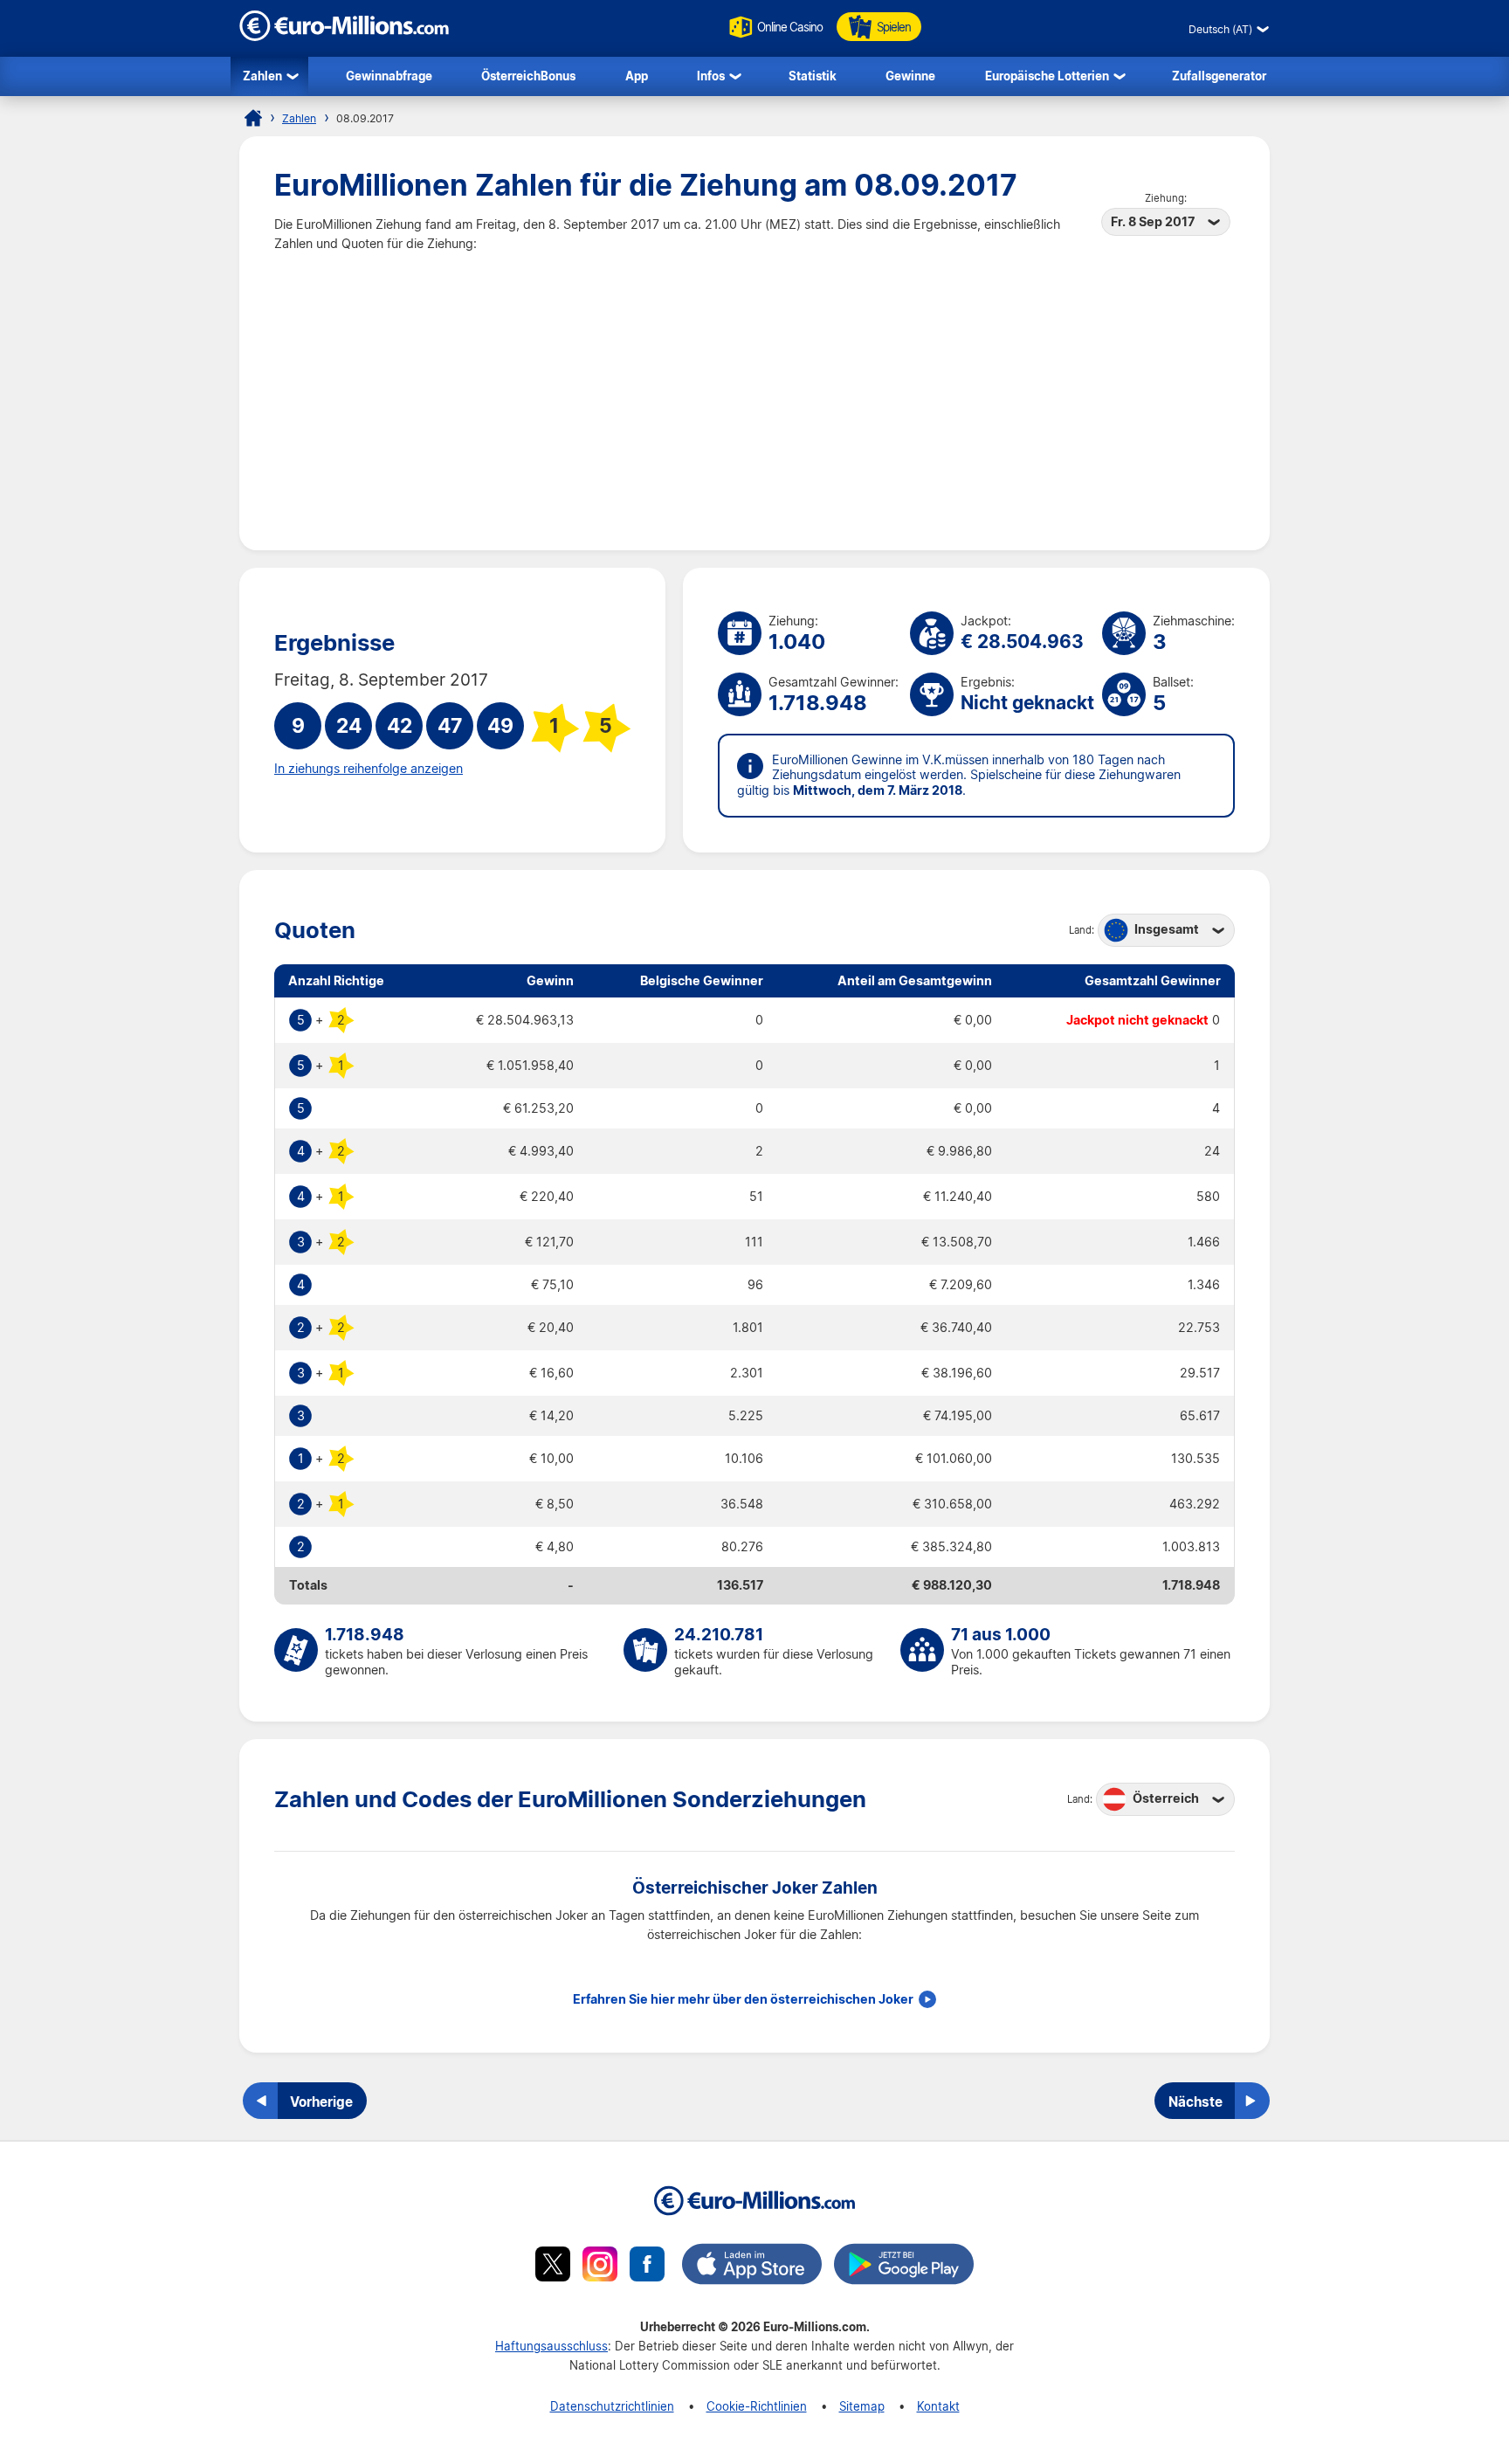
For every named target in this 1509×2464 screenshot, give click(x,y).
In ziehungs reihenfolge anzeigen (369, 769)
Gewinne (910, 76)
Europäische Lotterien (1047, 76)
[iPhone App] (752, 2267)
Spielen (894, 27)
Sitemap (862, 2406)
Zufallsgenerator (1219, 76)
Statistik (813, 76)
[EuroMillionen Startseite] (253, 118)
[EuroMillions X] (553, 2267)
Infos (711, 76)
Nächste (1195, 2102)
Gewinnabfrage (389, 76)
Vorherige (321, 2102)
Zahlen (262, 76)
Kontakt (938, 2406)
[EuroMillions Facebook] (647, 2267)
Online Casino (790, 27)
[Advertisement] (754, 384)
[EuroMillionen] (344, 36)
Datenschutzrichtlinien (612, 2406)
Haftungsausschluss (551, 2346)
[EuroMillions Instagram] (600, 2267)
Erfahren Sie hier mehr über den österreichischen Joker (743, 1999)
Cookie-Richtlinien (757, 2406)
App (637, 76)
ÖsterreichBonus (528, 76)
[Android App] (904, 2267)
